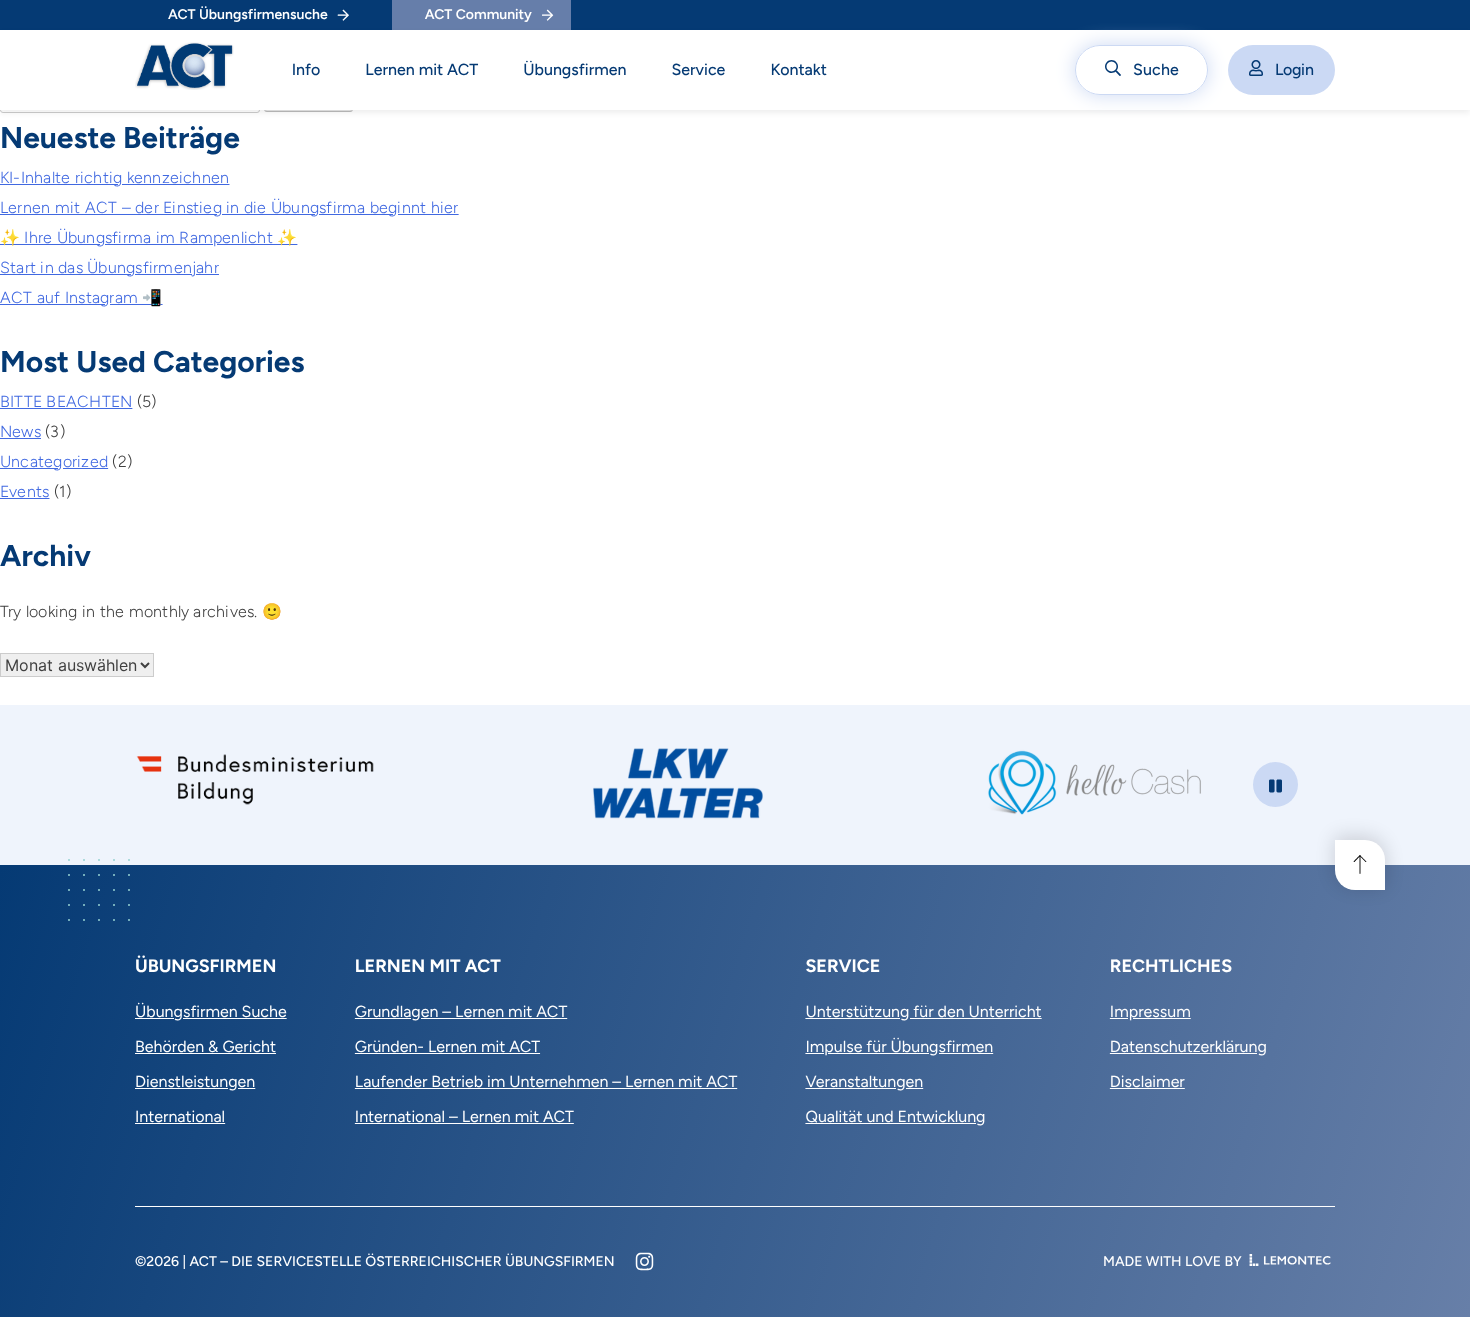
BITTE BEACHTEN (66, 401)
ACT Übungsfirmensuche (248, 14)
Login (1294, 69)
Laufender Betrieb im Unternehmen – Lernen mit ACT (546, 1081)
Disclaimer (1147, 1081)
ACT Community (478, 14)
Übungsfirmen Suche (211, 1011)
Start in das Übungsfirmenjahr (109, 267)
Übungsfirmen (574, 69)
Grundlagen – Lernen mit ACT (461, 1011)
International (180, 1116)
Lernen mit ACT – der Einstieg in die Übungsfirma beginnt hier (229, 207)
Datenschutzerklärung (1188, 1046)
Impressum (1150, 1011)
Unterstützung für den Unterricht (923, 1011)
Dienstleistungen (195, 1081)
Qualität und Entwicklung (895, 1116)
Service (698, 69)
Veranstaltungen (864, 1081)
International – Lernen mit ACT (464, 1116)
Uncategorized (54, 461)
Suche (1156, 69)
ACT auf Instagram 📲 (81, 297)
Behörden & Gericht (205, 1046)
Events (24, 491)
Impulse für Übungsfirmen (899, 1046)
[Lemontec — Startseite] (1290, 1261)
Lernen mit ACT (421, 69)
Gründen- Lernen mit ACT (447, 1046)
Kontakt (798, 69)
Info (306, 69)
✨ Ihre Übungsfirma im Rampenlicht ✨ (148, 237)
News (20, 431)
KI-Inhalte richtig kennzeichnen (114, 177)
